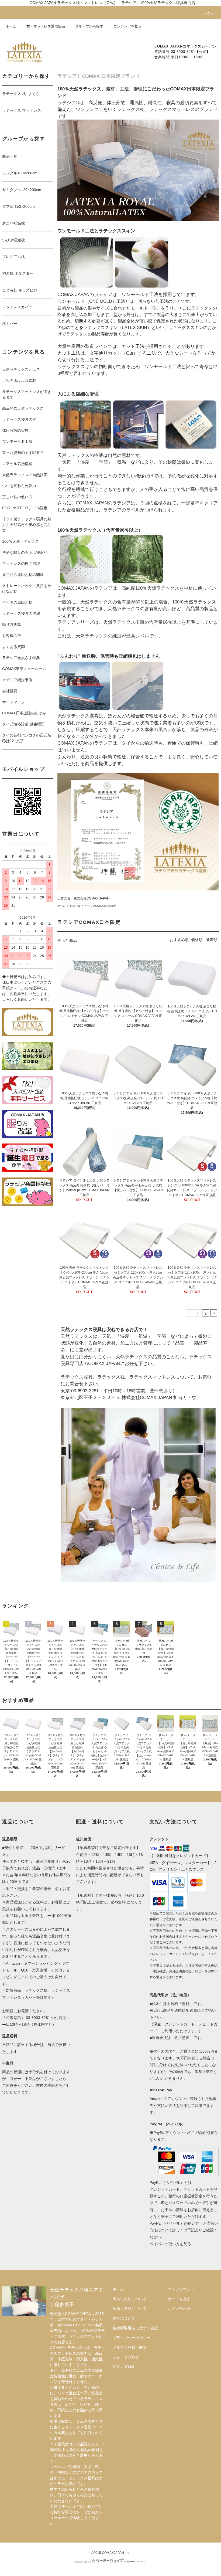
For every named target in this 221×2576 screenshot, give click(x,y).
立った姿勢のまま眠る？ (23, 453)
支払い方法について (130, 2299)
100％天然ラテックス (20, 541)
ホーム (11, 26)
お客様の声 (12, 636)
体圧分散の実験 (15, 430)
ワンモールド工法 (17, 442)
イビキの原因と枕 (17, 602)
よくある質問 (13, 647)
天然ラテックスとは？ (21, 369)
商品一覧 (75, 906)
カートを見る (179, 2299)
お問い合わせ (179, 2309)
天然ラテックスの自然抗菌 (25, 475)
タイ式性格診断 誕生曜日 (23, 724)
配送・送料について (130, 2309)
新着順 (212, 940)
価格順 (197, 940)
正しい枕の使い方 (17, 497)
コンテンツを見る (127, 26)
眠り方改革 (12, 625)
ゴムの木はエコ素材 (19, 381)
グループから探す (89, 26)
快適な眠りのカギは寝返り (25, 552)
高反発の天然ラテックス (23, 408)
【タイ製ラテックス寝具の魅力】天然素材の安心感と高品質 (27, 525)
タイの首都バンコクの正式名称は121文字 (27, 738)
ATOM (129, 2367)
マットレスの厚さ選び (21, 564)
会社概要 (10, 691)
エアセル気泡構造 (17, 464)
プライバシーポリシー (132, 2338)
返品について (124, 2318)
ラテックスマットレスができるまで (27, 394)
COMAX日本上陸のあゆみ (24, 713)
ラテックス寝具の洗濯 (21, 613)
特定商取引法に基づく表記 (135, 2328)
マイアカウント (181, 2289)
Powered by (83, 2562)
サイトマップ (13, 702)
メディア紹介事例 (17, 680)
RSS (116, 2367)
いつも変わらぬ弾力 (19, 486)
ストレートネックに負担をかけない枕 (27, 588)
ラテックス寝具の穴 (19, 419)
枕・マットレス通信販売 (46, 26)
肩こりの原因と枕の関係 (23, 575)
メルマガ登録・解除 (130, 2347)
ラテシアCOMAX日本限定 (100, 906)
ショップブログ (126, 2357)
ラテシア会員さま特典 (21, 658)
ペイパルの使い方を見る (170, 2244)
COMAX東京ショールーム (24, 669)
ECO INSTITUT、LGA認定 (25, 508)
